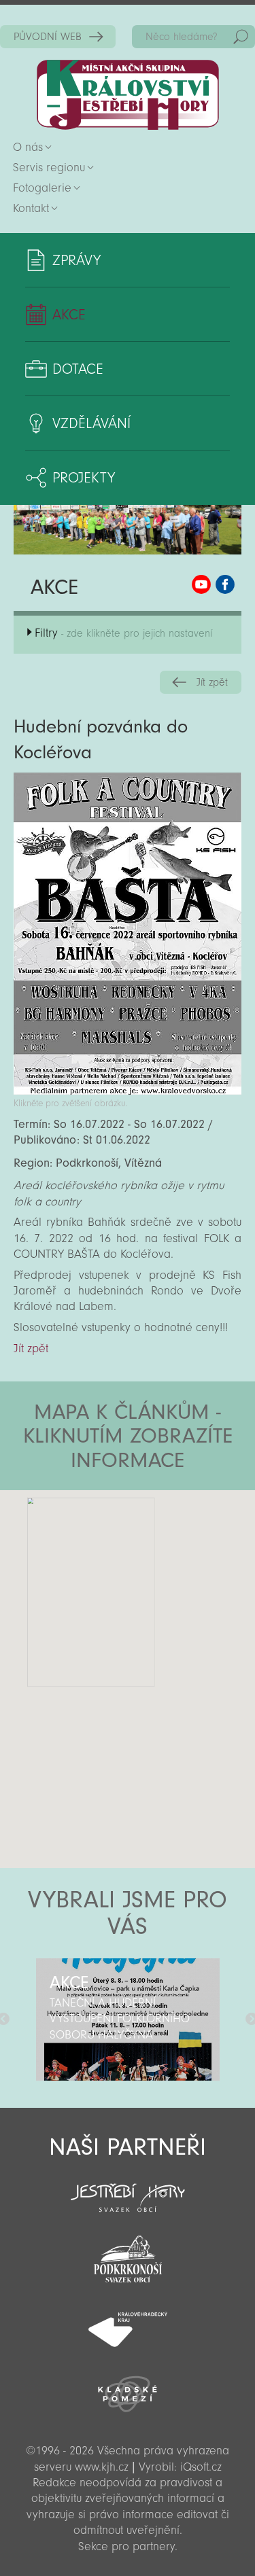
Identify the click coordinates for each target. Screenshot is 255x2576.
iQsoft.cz (201, 2467)
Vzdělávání (91, 423)
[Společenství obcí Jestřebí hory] (128, 2189)
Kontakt (31, 208)
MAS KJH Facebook (225, 584)
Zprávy (76, 260)
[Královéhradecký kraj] (128, 2322)
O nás (28, 147)
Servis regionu (49, 167)
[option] (128, 2019)
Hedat (241, 37)
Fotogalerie (42, 188)
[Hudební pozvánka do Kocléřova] (128, 1091)
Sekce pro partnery (126, 2546)
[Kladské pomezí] (128, 2388)
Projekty (84, 478)
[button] (166, 1572)
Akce (69, 315)
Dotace (78, 369)
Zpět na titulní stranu (128, 95)
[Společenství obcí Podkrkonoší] (128, 2255)
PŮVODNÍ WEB (48, 37)
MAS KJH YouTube (201, 584)
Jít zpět (212, 682)
